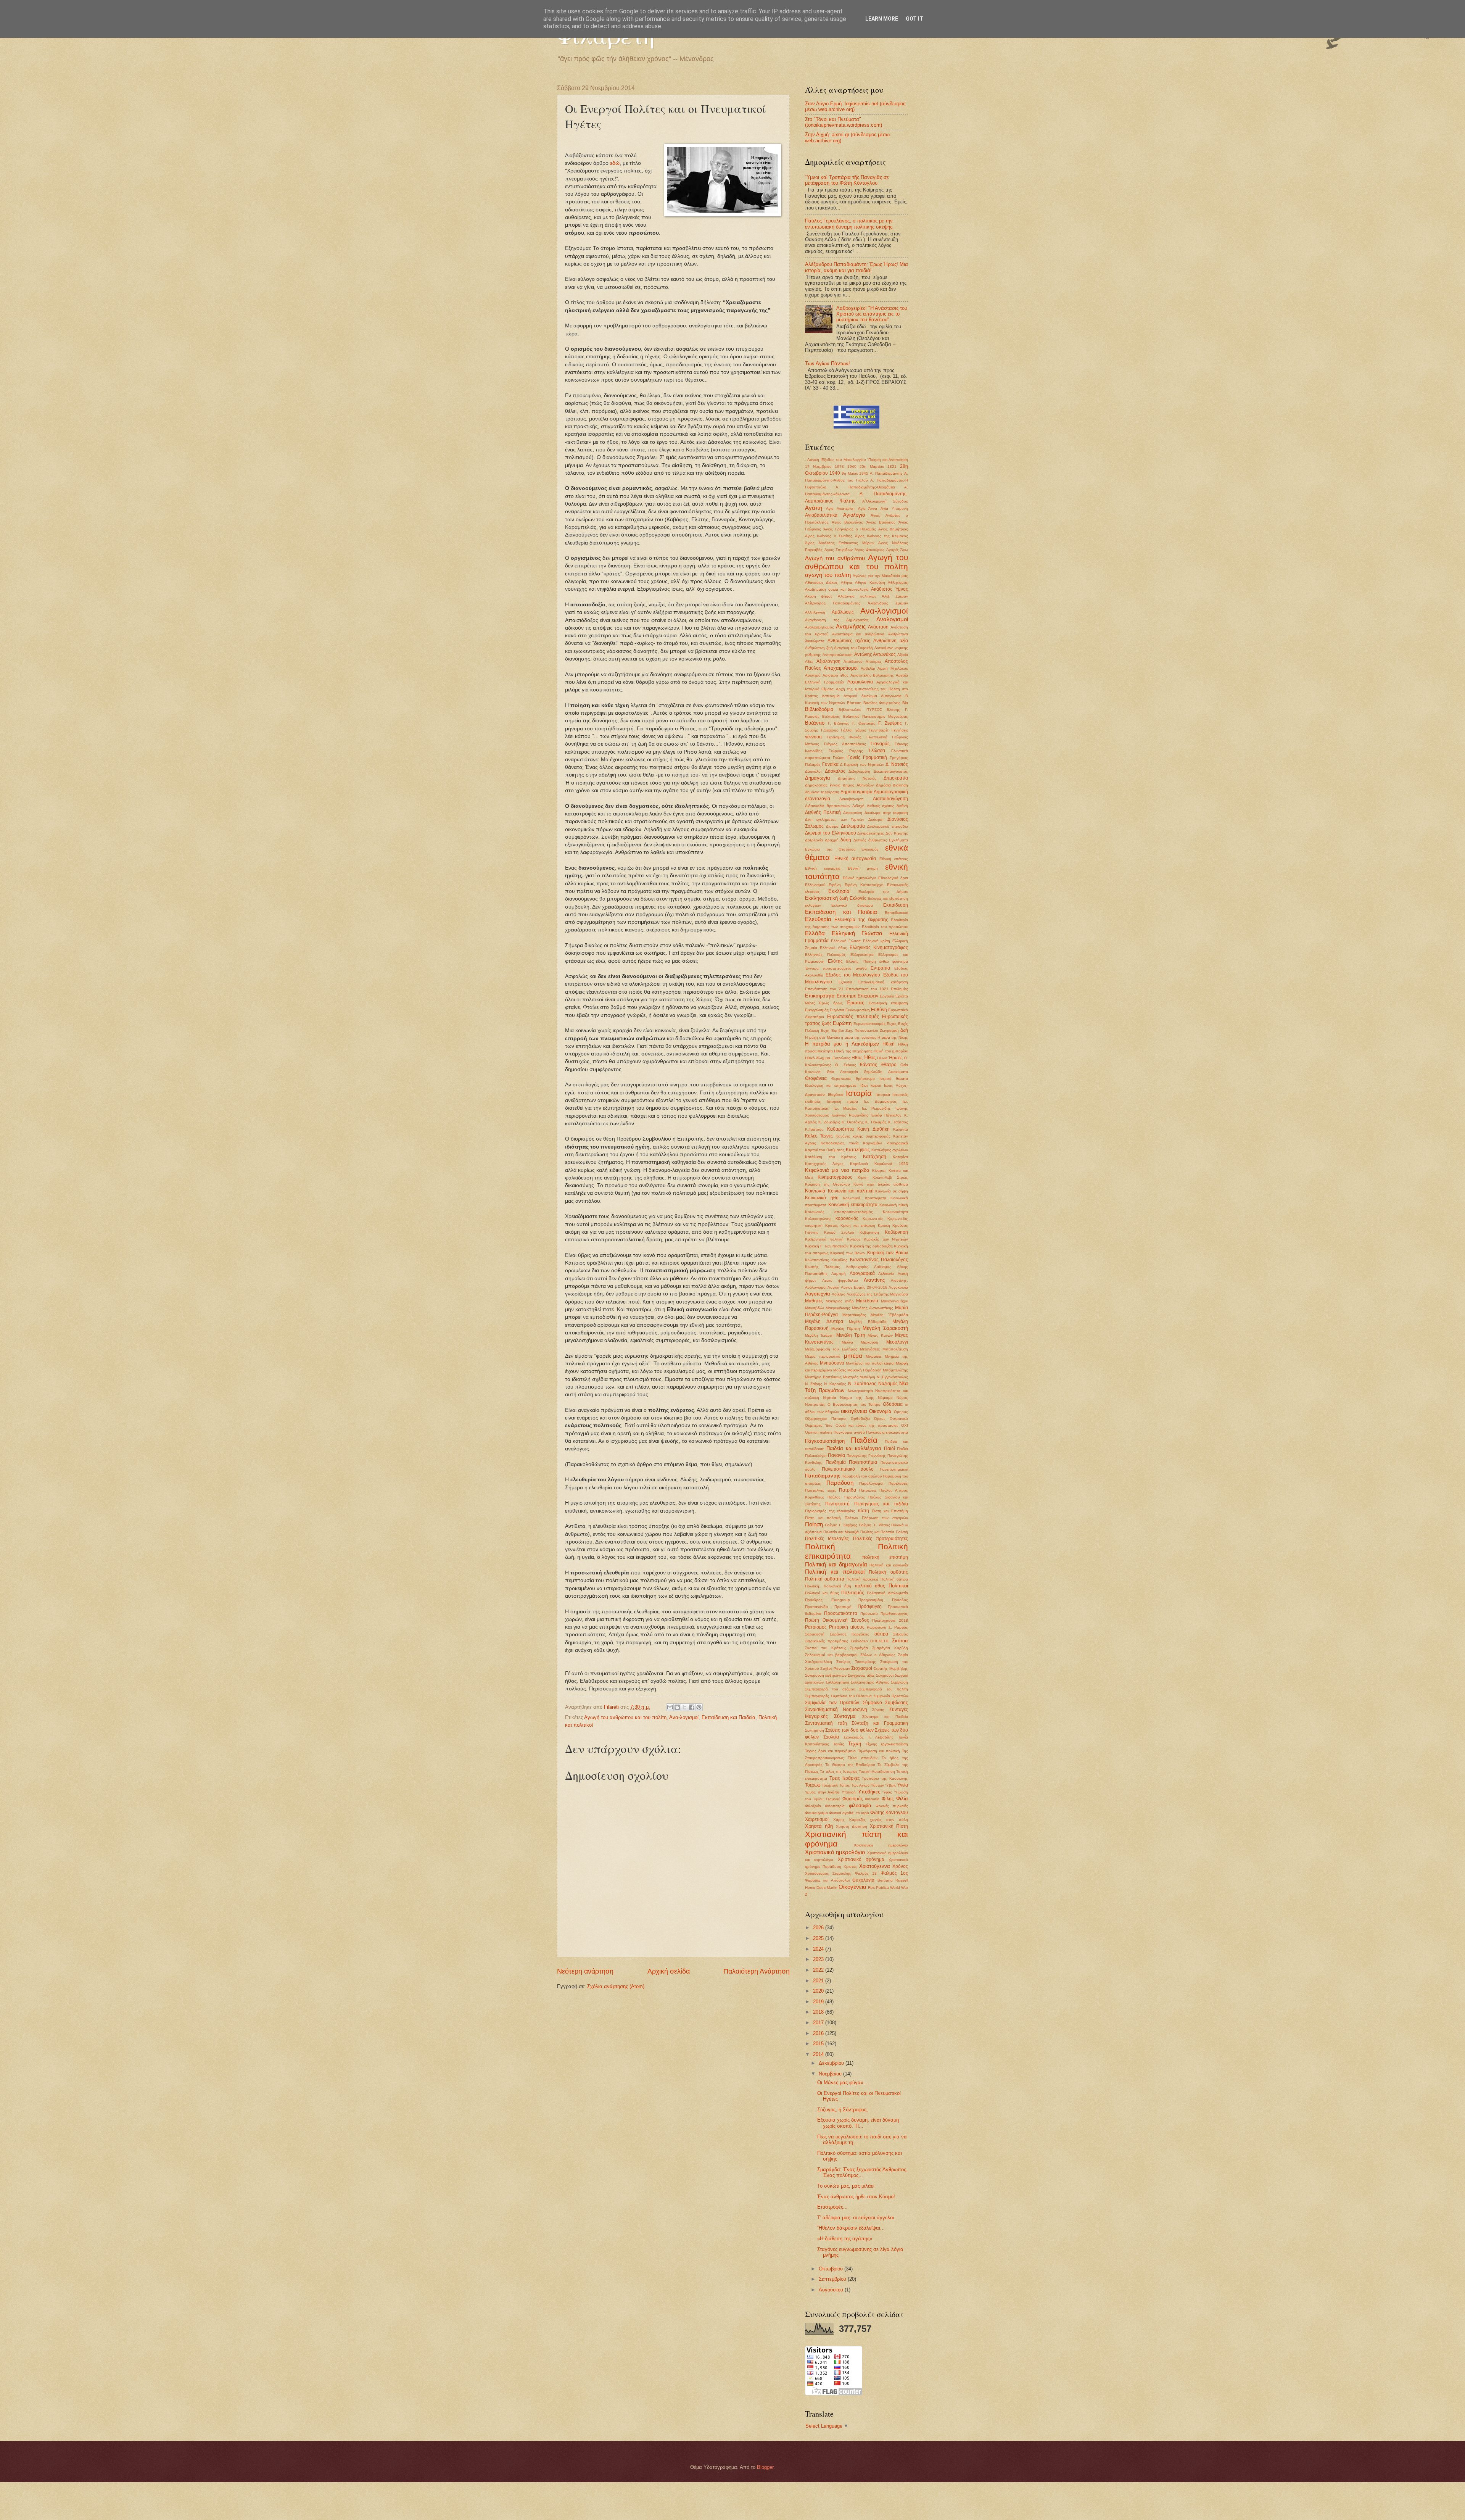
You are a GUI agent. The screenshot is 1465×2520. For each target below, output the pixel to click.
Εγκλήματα (898, 840)
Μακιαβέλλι (814, 1308)
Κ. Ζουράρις (829, 1122)
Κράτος (832, 1225)
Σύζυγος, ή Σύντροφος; (843, 2110)
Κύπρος (854, 1239)
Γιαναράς (880, 744)
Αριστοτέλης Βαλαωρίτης (872, 675)
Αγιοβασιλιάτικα (821, 515)
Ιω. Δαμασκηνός (880, 1101)
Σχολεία (831, 1737)
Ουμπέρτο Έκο (819, 1425)
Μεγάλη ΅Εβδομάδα (889, 1315)
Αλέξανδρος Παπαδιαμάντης (833, 603)
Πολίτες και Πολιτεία (877, 1532)
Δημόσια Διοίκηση (892, 785)
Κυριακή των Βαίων (848, 1253)
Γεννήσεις (900, 730)
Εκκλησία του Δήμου (883, 892)
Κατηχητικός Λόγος (824, 1164)
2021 (819, 1981)
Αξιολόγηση (828, 661)
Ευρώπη (842, 1023)
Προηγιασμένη (871, 1600)
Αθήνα (847, 582)
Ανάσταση (878, 627)
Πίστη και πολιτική (823, 1518)
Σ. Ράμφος (898, 1627)
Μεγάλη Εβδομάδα (868, 1322)
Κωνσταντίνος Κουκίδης (826, 1260)
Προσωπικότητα (841, 1613)
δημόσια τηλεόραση (822, 792)
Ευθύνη (879, 1010)
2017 (819, 2023)
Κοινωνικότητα (895, 1212)
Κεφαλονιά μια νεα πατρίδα (837, 1170)
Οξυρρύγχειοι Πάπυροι (826, 1419)
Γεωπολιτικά (877, 737)
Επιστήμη (847, 996)
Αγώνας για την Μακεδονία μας (880, 576)
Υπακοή (849, 1792)
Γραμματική (875, 757)
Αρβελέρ (868, 668)
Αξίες (809, 661)
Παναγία (836, 1455)
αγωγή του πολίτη (828, 575)
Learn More (882, 19)
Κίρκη (863, 1177)
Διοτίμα (832, 826)
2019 (819, 2002)
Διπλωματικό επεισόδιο (888, 826)
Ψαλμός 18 (866, 1873)
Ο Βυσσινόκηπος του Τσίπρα (854, 1404)
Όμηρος (901, 1412)
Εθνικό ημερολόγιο (860, 878)
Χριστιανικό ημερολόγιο (835, 1852)
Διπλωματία (853, 826)
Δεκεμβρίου (832, 2063)
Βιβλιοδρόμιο (819, 709)
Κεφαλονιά (859, 1164)
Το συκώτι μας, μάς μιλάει (846, 2186)
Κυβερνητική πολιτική (824, 1239)
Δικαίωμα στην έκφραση (886, 813)
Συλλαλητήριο (837, 1682)
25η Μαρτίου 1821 (878, 466)
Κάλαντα (901, 1129)
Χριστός (850, 1867)
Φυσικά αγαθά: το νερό (849, 1813)
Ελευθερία (818, 919)
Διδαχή (858, 806)
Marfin (832, 1888)
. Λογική (812, 460)
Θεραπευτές (841, 1079)
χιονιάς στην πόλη (889, 1820)
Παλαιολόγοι (816, 1456)
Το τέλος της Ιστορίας (839, 1772)
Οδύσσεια (893, 1404)
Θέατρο (889, 1065)
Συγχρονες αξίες (861, 1675)
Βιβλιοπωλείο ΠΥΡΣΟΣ (860, 710)
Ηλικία (882, 1058)
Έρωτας (855, 1003)
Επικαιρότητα (820, 996)
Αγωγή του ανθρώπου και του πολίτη (625, 1717)
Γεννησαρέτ (879, 730)
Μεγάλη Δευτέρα (824, 1321)
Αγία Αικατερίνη (840, 508)
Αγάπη (814, 508)
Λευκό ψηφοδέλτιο (840, 1280)
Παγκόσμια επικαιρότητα (887, 1432)
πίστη (863, 1511)
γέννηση (813, 737)
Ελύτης (835, 961)
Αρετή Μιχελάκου (893, 668)
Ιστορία (859, 1093)
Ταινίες (839, 1744)
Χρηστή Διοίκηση (851, 1826)
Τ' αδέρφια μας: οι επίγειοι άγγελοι (856, 2218)
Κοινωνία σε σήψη (892, 1191)
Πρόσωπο (869, 1614)
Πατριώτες (868, 1490)
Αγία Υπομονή (894, 508)
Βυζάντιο (815, 723)
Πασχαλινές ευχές (821, 1490)
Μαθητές (814, 1301)
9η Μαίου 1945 (855, 473)
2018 (819, 2012)
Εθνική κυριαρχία (823, 868)
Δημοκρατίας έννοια (823, 785)
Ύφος (887, 1792)
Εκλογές (858, 898)
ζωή (904, 1030)
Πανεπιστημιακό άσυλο (848, 1469)
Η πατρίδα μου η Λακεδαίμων (842, 1044)
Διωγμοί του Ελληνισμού (831, 833)
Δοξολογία (814, 840)
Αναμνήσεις (851, 626)
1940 (852, 466)
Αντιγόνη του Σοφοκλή (853, 648)
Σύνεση (878, 1710)
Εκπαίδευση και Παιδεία (728, 1717)
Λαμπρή (839, 1274)
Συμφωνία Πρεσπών (891, 1696)
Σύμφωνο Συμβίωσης (885, 1703)
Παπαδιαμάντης (823, 1476)
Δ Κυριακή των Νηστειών (862, 765)
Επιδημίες (899, 989)
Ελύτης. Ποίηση (861, 961)
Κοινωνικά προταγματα (865, 1198)
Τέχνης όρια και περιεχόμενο (830, 1751)
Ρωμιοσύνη (877, 1627)
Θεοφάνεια (816, 1078)
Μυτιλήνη (867, 1377)
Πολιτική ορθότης (888, 1572)
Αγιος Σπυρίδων (839, 550)
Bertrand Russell (893, 1880)
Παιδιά (902, 1449)
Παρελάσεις (898, 1483)
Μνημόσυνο (832, 1363)
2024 (819, 1949)
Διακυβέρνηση (852, 799)
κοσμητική (814, 1225)
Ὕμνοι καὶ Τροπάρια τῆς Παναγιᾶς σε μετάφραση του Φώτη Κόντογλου (847, 180)
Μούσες (840, 1370)
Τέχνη (855, 1744)
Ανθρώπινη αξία (891, 641)
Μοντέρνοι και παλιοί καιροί (870, 1363)
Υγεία (903, 1785)
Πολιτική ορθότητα (825, 1579)
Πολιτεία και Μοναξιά (841, 1532)
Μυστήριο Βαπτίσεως (823, 1377)
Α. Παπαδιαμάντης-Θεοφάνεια (865, 487)
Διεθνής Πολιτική (823, 812)
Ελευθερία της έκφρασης (861, 920)
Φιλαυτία (872, 1799)
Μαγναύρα (899, 1294)
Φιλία (902, 1799)
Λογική (833, 1287)
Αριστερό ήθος (836, 675)
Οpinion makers (819, 1432)
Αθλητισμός (898, 582)
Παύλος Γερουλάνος (846, 1497)
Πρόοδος (900, 1600)
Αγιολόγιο (854, 515)
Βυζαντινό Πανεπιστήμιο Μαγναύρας (876, 716)
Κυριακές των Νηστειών (886, 1239)
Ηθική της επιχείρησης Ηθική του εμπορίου (871, 1051)
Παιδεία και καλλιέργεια (854, 1448)
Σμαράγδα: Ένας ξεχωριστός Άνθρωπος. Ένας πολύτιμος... (862, 2172)
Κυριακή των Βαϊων (888, 1253)
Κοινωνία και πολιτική (851, 1191)
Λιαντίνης (874, 1280)
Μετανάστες (870, 1349)
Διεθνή (902, 806)
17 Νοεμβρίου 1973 (824, 466)
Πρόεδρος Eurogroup (827, 1600)
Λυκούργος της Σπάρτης (868, 1294)
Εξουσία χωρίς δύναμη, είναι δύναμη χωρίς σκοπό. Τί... (858, 2123)
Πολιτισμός (853, 1593)
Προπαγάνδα (816, 1607)
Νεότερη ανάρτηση (585, 1971)
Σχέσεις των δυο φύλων (849, 1730)
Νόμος (902, 1398)
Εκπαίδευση (896, 905)
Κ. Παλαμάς (876, 1122)
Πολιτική (820, 1546)
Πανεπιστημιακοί (894, 1469)
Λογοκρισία (898, 1287)
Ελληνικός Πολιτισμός (825, 955)
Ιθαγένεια (836, 1095)
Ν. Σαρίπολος (862, 1384)
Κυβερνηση (869, 1232)
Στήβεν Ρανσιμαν (835, 1668)
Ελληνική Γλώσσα (857, 933)
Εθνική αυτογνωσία (855, 859)
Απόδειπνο (853, 661)
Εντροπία (880, 968)
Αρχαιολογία (860, 682)
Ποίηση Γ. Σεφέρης (841, 1525)
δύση (846, 840)
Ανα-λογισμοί (684, 1717)
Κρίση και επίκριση (858, 1225)
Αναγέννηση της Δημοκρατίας (837, 620)
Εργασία (887, 996)
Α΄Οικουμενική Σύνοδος (885, 501)
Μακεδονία (867, 1301)
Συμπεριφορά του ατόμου (830, 1689)
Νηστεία (830, 1398)
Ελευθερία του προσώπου (885, 927)
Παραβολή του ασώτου (861, 1476)
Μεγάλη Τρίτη (851, 1335)
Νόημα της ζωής (857, 1398)
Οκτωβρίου (832, 2269)
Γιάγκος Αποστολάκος (845, 744)
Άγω (904, 550)
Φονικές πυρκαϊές (892, 1806)
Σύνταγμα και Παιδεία (885, 1717)
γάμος (861, 730)
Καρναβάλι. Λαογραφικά (885, 1143)
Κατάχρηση (875, 1157)
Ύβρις (891, 1785)
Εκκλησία (839, 891)
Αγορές (893, 550)
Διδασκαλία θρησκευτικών (828, 806)
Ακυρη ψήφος (819, 596)
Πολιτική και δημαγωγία (836, 1564)
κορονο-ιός (847, 1218)
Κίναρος (879, 1171)
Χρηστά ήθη (819, 1826)
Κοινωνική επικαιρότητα (853, 1205)
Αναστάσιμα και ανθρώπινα (858, 634)
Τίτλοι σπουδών (863, 1758)
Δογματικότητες (871, 833)
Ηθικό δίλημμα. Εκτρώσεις (828, 1058)
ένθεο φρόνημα (894, 961)
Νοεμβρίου (831, 2074)
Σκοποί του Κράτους (826, 1648)
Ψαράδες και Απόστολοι (827, 1880)
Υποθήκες (869, 1792)
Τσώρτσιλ (830, 1785)
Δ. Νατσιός (897, 764)
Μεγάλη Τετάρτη (819, 1335)
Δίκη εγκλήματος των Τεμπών (835, 819)
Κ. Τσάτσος (898, 1122)
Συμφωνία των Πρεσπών (832, 1703)
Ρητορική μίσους (847, 1627)
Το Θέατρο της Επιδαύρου (850, 1765)
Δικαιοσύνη (853, 813)
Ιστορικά (883, 1095)
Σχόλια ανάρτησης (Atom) (616, 1986)
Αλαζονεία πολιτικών (857, 596)
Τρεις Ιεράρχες (845, 1778)
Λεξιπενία (886, 1274)
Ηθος (857, 1058)
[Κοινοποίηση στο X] (684, 1707)
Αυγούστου (832, 2290)
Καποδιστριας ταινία (840, 1143)
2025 (819, 1938)
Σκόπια (900, 1641)
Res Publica (878, 1888)
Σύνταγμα (845, 1716)
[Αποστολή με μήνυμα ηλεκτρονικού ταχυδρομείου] (670, 1707)
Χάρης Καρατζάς (849, 1820)
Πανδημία (836, 1462)
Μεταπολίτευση (895, 1349)
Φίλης (888, 1799)
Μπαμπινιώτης (895, 1370)
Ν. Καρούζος (835, 1384)
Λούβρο (839, 1294)
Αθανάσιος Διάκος (821, 582)
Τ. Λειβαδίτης (881, 1737)
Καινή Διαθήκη (873, 1129)
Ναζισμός (888, 1384)
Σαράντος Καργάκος (850, 1634)
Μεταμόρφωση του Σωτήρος (831, 1349)
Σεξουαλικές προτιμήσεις (827, 1641)
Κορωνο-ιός (873, 1219)
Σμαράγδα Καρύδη (890, 1648)
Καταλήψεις (858, 1150)
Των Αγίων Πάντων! (827, 363)
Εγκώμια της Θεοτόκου (830, 849)
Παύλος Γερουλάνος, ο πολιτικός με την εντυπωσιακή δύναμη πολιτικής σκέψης (849, 224)
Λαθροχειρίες (857, 1267)
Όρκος (880, 1419)
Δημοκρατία (896, 778)
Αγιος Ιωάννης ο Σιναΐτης (829, 536)
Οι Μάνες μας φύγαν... (843, 2083)
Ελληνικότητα (862, 955)
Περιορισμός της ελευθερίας (830, 1511)
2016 (819, 2033)
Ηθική (889, 1044)
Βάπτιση (854, 703)
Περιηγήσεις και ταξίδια (881, 1504)
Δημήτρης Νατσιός (857, 778)
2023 (819, 1959)
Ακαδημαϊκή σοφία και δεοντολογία (837, 589)
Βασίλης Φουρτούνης (882, 703)
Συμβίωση (899, 1682)
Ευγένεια (837, 1010)
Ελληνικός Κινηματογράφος (879, 947)
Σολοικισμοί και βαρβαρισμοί (831, 1655)
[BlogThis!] (677, 1707)
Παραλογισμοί (871, 1483)
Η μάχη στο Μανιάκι (822, 1037)
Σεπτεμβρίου (833, 2279)
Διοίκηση (876, 819)
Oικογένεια (852, 1887)
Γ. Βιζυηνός (839, 723)
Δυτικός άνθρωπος (870, 840)
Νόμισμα (885, 1398)
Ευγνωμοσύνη (858, 1010)
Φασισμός (853, 1799)
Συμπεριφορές (817, 1696)
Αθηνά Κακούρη (870, 582)
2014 (819, 2054)
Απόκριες (874, 661)
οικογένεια (854, 1411)
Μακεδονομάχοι (894, 1301)
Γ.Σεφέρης (830, 730)
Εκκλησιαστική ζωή (826, 898)
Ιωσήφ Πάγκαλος (886, 1115)
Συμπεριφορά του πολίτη (884, 1689)
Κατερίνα (900, 1157)
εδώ (615, 163)
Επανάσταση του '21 (824, 989)
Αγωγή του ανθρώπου (835, 558)
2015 (819, 2044)
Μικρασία (873, 1356)
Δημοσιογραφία (856, 792)
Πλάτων (851, 1518)
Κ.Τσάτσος (814, 1129)
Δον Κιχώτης (897, 833)
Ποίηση (814, 1524)
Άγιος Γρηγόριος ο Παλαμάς (850, 529)
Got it (914, 19)
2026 (819, 1928)
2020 (819, 1991)
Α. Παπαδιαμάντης (886, 473)
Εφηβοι (838, 1030)
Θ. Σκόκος (845, 1065)
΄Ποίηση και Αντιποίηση (888, 460)
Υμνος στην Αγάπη (822, 1792)
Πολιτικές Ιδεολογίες (827, 1539)
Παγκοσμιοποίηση (825, 1441)
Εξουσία (845, 982)
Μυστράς (851, 1377)
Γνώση (839, 758)
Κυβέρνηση (896, 1232)
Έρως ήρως (831, 1003)
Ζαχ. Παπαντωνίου (862, 1030)
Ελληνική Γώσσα (846, 941)
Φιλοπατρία (835, 1806)
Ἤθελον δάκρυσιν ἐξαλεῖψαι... (851, 2228)
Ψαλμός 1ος (894, 1873)
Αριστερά (813, 675)
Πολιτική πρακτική (862, 1579)
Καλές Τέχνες (819, 1136)
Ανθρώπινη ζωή (819, 648)
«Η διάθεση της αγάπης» (845, 2239)
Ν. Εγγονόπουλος (892, 1377)
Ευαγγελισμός (817, 1010)
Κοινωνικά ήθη (822, 1198)
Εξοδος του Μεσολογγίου (853, 975)
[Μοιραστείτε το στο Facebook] (692, 1707)
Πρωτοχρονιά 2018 (890, 1620)
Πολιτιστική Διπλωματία (887, 1593)
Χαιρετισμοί (817, 1819)
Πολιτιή (902, 1532)
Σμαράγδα (859, 1648)
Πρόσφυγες (869, 1606)
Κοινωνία (815, 1191)
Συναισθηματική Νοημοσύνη (836, 1710)
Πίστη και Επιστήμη (890, 1511)
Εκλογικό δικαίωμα (852, 905)
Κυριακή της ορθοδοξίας (871, 1246)
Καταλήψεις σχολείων (890, 1150)
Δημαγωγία (818, 778)
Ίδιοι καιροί (870, 1085)
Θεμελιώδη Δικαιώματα (886, 1072)
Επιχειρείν (868, 996)
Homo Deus (815, 1888)
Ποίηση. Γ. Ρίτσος (874, 1525)
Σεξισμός (901, 1634)
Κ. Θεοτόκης (853, 1122)
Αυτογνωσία (891, 696)
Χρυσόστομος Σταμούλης (828, 1873)
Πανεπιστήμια (863, 1462)
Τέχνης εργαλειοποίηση (887, 1744)
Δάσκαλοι (813, 771)
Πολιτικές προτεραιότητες (881, 1539)
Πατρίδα (848, 1490)
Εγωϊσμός (870, 849)
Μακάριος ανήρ (840, 1301)
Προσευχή (843, 1607)
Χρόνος (900, 1866)
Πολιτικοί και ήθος (822, 1593)
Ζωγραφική (889, 1030)
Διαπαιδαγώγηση (890, 799)
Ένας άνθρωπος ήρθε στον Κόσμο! (856, 2197)
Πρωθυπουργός (894, 1614)
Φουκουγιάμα (816, 1813)
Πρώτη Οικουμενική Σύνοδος (837, 1620)
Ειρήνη (835, 885)
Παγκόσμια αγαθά (849, 1432)
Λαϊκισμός (883, 1267)
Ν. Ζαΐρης (814, 1384)
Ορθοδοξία (860, 1419)
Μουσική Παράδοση (865, 1370)
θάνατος (869, 1065)
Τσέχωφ (813, 1785)
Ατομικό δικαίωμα (860, 696)
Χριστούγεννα (875, 1866)
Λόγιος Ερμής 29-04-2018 (864, 1287)
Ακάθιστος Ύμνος (889, 589)
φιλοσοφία (860, 1805)
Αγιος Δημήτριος (893, 529)
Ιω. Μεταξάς (846, 1108)
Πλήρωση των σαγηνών (885, 1518)
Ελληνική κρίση (877, 941)
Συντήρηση (815, 1730)
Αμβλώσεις (843, 612)
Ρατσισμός (816, 1627)
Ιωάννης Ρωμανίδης (850, 1115)
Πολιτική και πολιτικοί (835, 1572)
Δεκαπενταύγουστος (891, 771)
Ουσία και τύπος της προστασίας (867, 1425)
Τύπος (845, 1785)
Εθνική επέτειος (894, 859)
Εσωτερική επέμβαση (888, 1003)
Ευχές (892, 1024)
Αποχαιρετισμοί (841, 668)
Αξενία (903, 655)
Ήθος (870, 1058)
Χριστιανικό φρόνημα (861, 1859)
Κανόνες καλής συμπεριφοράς (863, 1136)
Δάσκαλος (835, 771)
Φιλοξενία (813, 1806)
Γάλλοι (847, 730)
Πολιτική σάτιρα (894, 1579)
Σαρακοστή (815, 1634)
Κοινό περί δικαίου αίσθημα (881, 1184)
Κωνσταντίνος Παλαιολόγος (879, 1260)
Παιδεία (864, 1440)
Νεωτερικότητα (860, 1391)
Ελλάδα (815, 933)
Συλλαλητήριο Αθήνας (870, 1682)
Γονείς (854, 757)
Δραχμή (832, 840)
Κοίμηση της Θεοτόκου (827, 1184)
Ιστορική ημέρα (842, 1101)
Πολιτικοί (898, 1586)
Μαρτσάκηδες (854, 1315)
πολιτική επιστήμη (885, 1557)
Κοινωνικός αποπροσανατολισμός (839, 1212)
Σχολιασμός (854, 1737)
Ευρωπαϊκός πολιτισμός (853, 1017)
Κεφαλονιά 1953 (891, 1164)
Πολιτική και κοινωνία (889, 1565)
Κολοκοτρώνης (818, 1219)
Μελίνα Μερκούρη (860, 1342)
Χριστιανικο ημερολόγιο (881, 1845)
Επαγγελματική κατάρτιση (883, 982)
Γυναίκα (830, 764)
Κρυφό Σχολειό (839, 1232)
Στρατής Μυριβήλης (891, 1668)
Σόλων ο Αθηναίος (878, 1655)
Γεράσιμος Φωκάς (844, 737)
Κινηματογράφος (835, 1177)
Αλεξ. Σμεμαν (895, 596)
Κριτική (884, 1225)
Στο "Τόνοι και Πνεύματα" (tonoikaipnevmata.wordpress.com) (844, 122)
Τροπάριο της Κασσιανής (885, 1778)
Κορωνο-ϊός (898, 1219)
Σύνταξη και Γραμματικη (880, 1723)
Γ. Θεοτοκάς (864, 723)
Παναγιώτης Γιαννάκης (866, 1456)
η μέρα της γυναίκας (859, 1037)
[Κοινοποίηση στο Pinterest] (699, 1707)
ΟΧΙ (905, 1425)
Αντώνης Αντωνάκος (875, 654)
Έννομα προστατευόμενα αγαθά (836, 968)
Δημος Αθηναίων (858, 785)
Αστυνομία (831, 696)
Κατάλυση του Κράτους (831, 1157)
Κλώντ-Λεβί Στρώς (890, 1177)
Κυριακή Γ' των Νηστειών (827, 1246)
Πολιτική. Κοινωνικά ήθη (828, 1586)
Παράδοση (840, 1483)
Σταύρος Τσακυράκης (856, 1662)
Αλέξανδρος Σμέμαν (888, 603)
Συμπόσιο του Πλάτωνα (851, 1696)
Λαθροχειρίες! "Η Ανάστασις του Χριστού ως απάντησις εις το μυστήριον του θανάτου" (872, 314)
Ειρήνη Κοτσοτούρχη (864, 885)
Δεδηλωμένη (859, 771)
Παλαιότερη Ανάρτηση (757, 1971)
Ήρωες (896, 1058)
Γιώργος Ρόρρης (846, 751)
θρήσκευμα (865, 1079)
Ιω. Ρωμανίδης (877, 1108)
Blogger (765, 2467)
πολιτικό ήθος (870, 1586)
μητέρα (853, 1356)
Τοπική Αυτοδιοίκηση (877, 1772)
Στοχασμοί (862, 1668)
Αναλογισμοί (892, 619)
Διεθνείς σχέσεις (881, 806)
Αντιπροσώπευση (838, 655)
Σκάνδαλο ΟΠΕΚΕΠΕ (870, 1641)
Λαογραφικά (862, 1273)
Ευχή (825, 1030)
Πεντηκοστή (837, 1504)
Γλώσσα (877, 751)
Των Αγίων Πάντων (868, 1785)
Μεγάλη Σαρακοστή (885, 1328)
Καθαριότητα (840, 1129)
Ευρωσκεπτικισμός (869, 1024)
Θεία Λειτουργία (842, 1072)
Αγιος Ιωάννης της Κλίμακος (881, 536)
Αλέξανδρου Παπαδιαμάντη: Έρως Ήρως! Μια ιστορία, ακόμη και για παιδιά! (856, 267)
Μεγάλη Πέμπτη (846, 1328)
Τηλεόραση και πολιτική (879, 1751)
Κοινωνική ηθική (894, 1205)
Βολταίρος (831, 716)
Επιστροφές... (832, 2207)
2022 (819, 1970)
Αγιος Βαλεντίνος (847, 522)
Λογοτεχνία (818, 1294)
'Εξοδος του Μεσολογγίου (843, 460)
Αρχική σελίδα (669, 1971)
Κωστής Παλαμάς (823, 1267)
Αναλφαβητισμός (819, 627)
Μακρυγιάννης (838, 1308)
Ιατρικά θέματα (894, 1079)
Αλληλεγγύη (815, 612)
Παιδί (889, 1449)
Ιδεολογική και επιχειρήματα (831, 1085)
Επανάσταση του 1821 (867, 989)
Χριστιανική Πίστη (889, 1826)
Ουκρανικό (899, 1419)
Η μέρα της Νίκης (893, 1037)
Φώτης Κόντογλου (889, 1813)
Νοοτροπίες (815, 1404)
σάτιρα (881, 1634)
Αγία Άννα (868, 508)
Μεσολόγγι (897, 1342)
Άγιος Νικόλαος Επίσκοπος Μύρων (840, 543)
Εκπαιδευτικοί (896, 913)
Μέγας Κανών (880, 1335)
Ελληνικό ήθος (833, 948)
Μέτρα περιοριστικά (823, 1356)
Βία (905, 703)
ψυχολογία (863, 1880)
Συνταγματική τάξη (826, 1723)
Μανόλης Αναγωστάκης (873, 1308)
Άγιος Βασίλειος (881, 522)
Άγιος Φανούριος (870, 550)
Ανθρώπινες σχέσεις (849, 641)
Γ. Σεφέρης (890, 723)
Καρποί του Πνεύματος (825, 1150)
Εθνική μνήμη (863, 868)
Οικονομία (880, 1411)
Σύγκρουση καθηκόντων (826, 1675)
